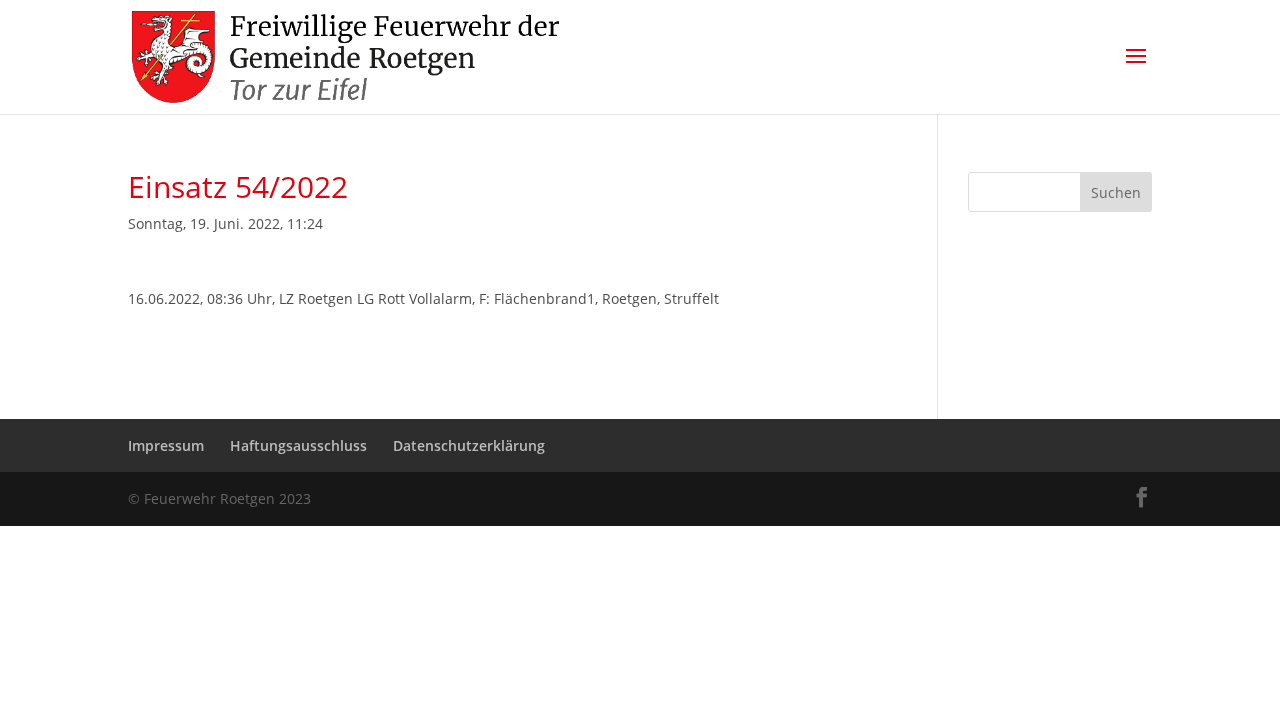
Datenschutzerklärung (469, 445)
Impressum (166, 445)
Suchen (1116, 192)
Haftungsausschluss (298, 445)
